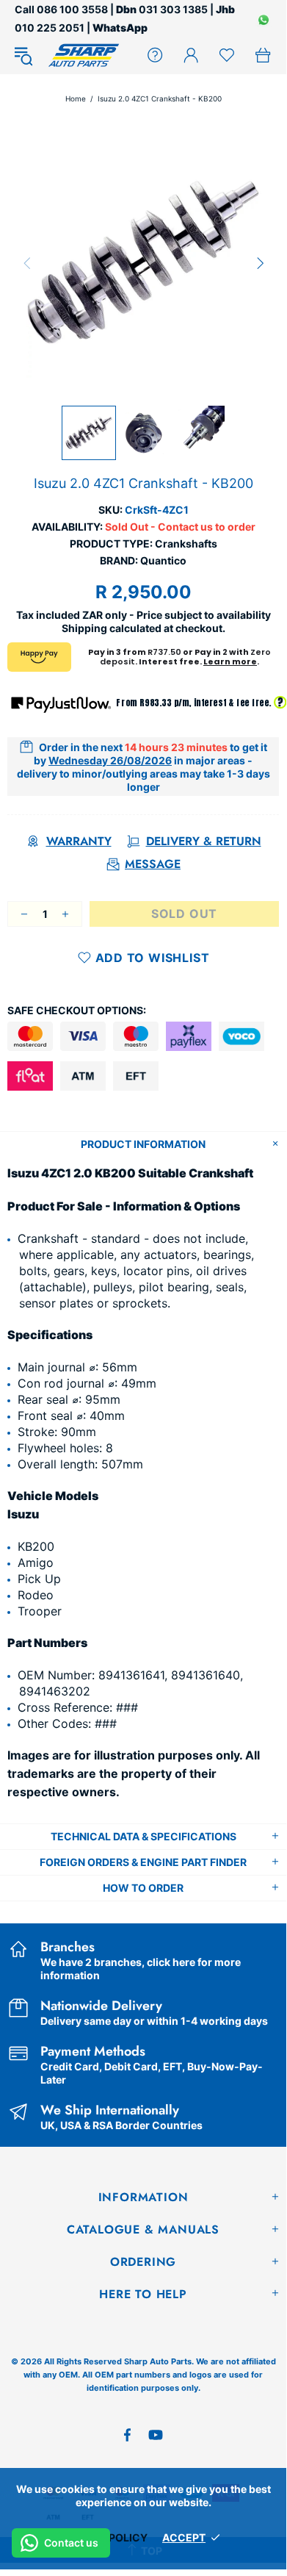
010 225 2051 (50, 28)
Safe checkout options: (77, 1010)
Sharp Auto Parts (84, 55)
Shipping (84, 628)
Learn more (230, 661)
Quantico (163, 560)
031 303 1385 (173, 9)
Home (76, 98)
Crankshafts (186, 543)
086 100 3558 (72, 9)
